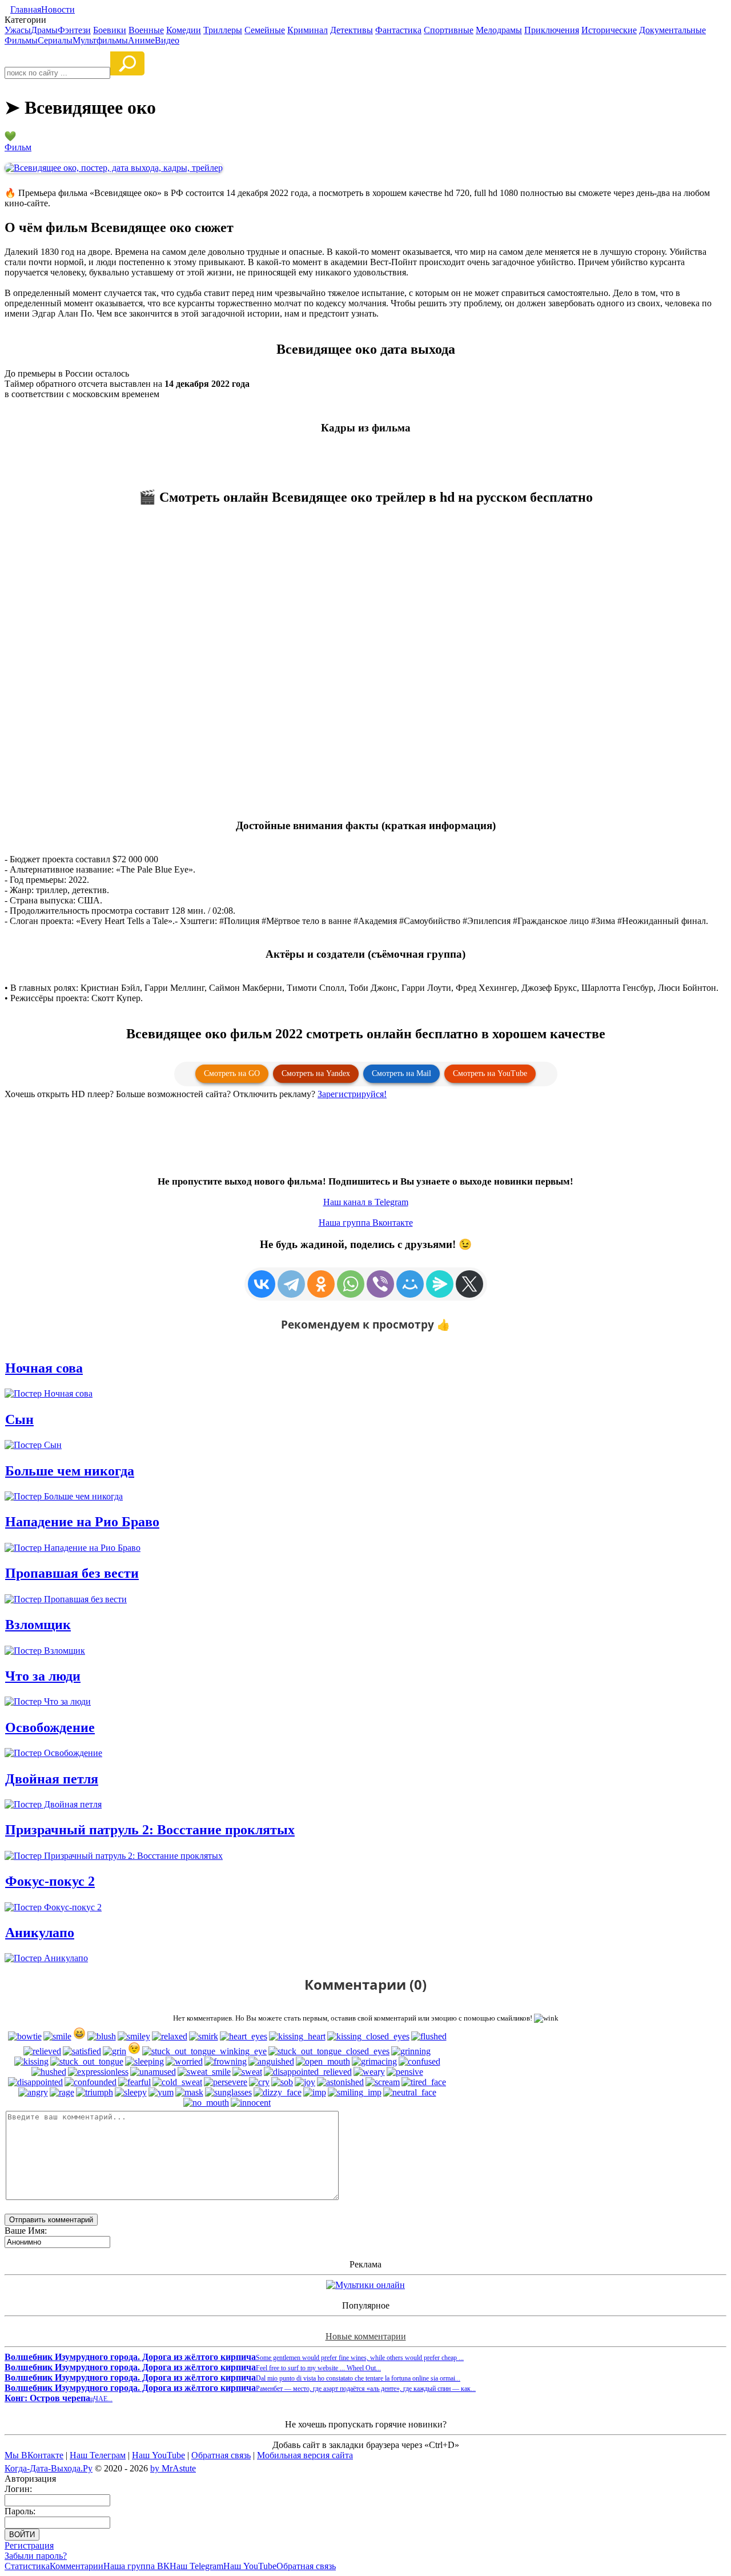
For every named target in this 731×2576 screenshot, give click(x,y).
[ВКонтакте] (262, 1284)
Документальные (672, 30)
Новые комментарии (366, 2336)
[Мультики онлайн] (365, 2285)
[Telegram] (291, 1284)
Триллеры (223, 30)
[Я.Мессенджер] (440, 1284)
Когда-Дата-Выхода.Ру (49, 2468)
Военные (146, 30)
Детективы (352, 30)
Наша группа (366, 1223)
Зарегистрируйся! (352, 1094)
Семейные (265, 30)
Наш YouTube (158, 2455)
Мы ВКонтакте (34, 2455)
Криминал (308, 30)
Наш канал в (366, 1202)
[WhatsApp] (351, 1284)
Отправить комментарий (51, 2220)
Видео (167, 40)
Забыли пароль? (36, 2556)
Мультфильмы (100, 40)
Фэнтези (74, 30)
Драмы (44, 30)
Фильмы (21, 40)
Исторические (609, 30)
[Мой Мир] (410, 1284)
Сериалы (55, 40)
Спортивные (449, 30)
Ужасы (18, 30)
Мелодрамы (499, 30)
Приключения (552, 30)
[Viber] (380, 1284)
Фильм (18, 147)
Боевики (110, 30)
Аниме (141, 40)
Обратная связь (221, 2455)
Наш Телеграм (98, 2455)
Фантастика (398, 30)
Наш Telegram (196, 2566)
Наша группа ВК (136, 2566)
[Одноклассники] (321, 1284)
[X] (469, 1284)
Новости (58, 9)
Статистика (27, 2566)
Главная (26, 9)
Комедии (184, 30)
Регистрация (29, 2545)
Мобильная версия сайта (305, 2455)
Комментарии (77, 2566)
